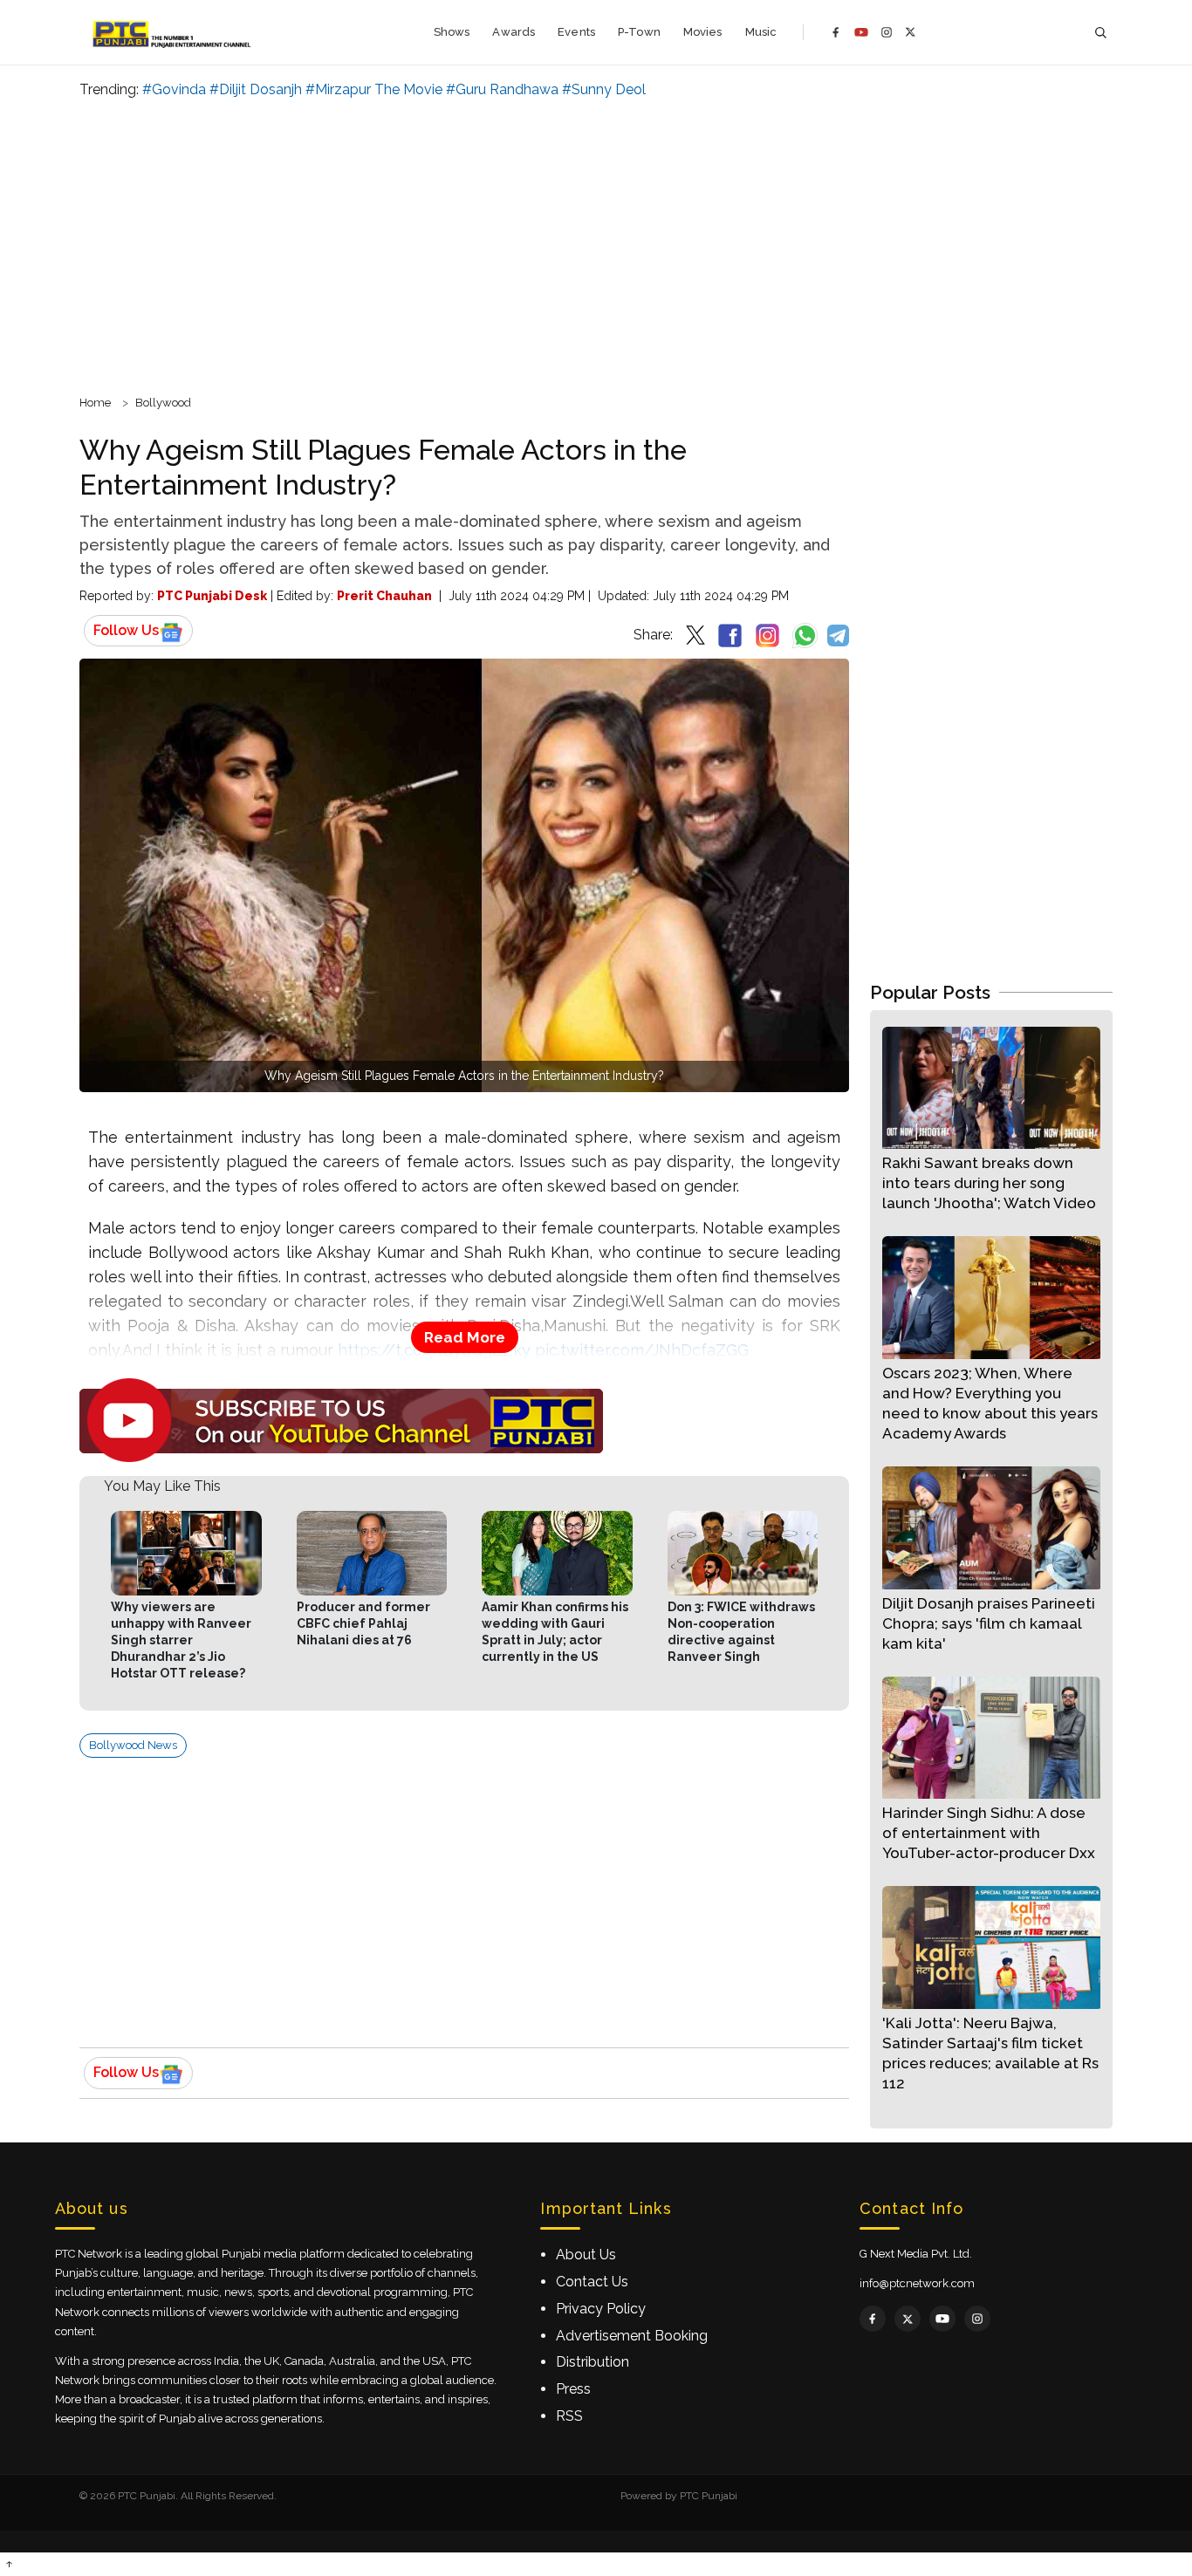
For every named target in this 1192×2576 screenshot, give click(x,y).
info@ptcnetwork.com (917, 2283)
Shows (452, 32)
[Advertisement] (596, 244)
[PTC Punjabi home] (173, 32)
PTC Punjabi (709, 2496)
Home (95, 403)
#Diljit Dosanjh (256, 89)
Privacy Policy (601, 2309)
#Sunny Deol (604, 89)
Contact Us (592, 2282)
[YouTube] (861, 32)
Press (573, 2389)
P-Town (639, 32)
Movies (703, 32)
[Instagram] (887, 32)
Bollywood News (133, 1745)
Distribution (593, 2362)
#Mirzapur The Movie (374, 89)
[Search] (1100, 33)
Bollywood (163, 403)
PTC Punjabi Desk (212, 596)
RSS (569, 2416)
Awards (514, 32)
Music (761, 32)
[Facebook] (836, 32)
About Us (586, 2255)
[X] (911, 32)
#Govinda (174, 89)
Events (576, 32)
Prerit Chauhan (384, 596)
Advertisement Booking (632, 2336)
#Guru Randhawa (502, 89)
